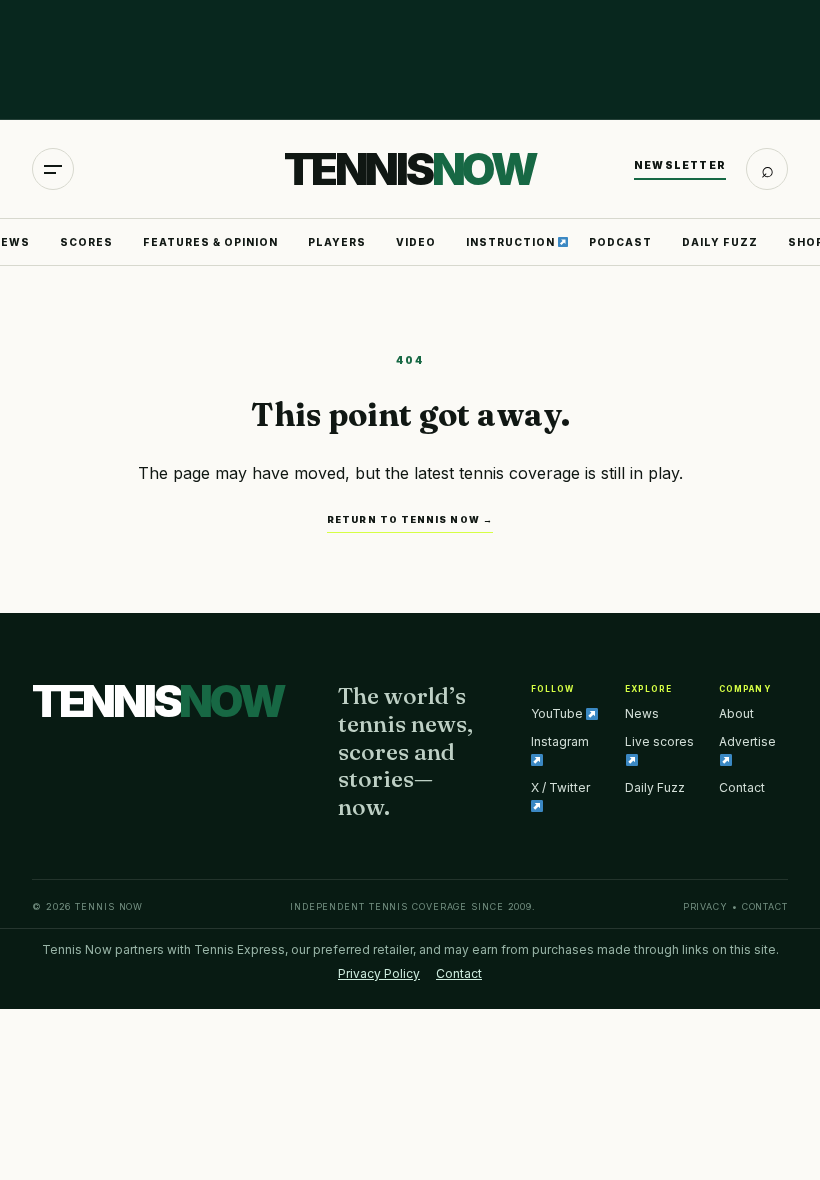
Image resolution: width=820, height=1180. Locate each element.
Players (337, 242)
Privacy (705, 906)
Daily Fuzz (720, 242)
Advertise (747, 741)
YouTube (558, 713)
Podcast (620, 242)
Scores (86, 242)
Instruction (512, 242)
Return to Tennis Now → (410, 519)
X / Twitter (560, 787)
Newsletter (680, 165)
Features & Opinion (210, 242)
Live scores (659, 741)
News (642, 713)
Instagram (560, 741)
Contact (742, 787)
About (736, 713)
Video (416, 242)
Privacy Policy (379, 973)
